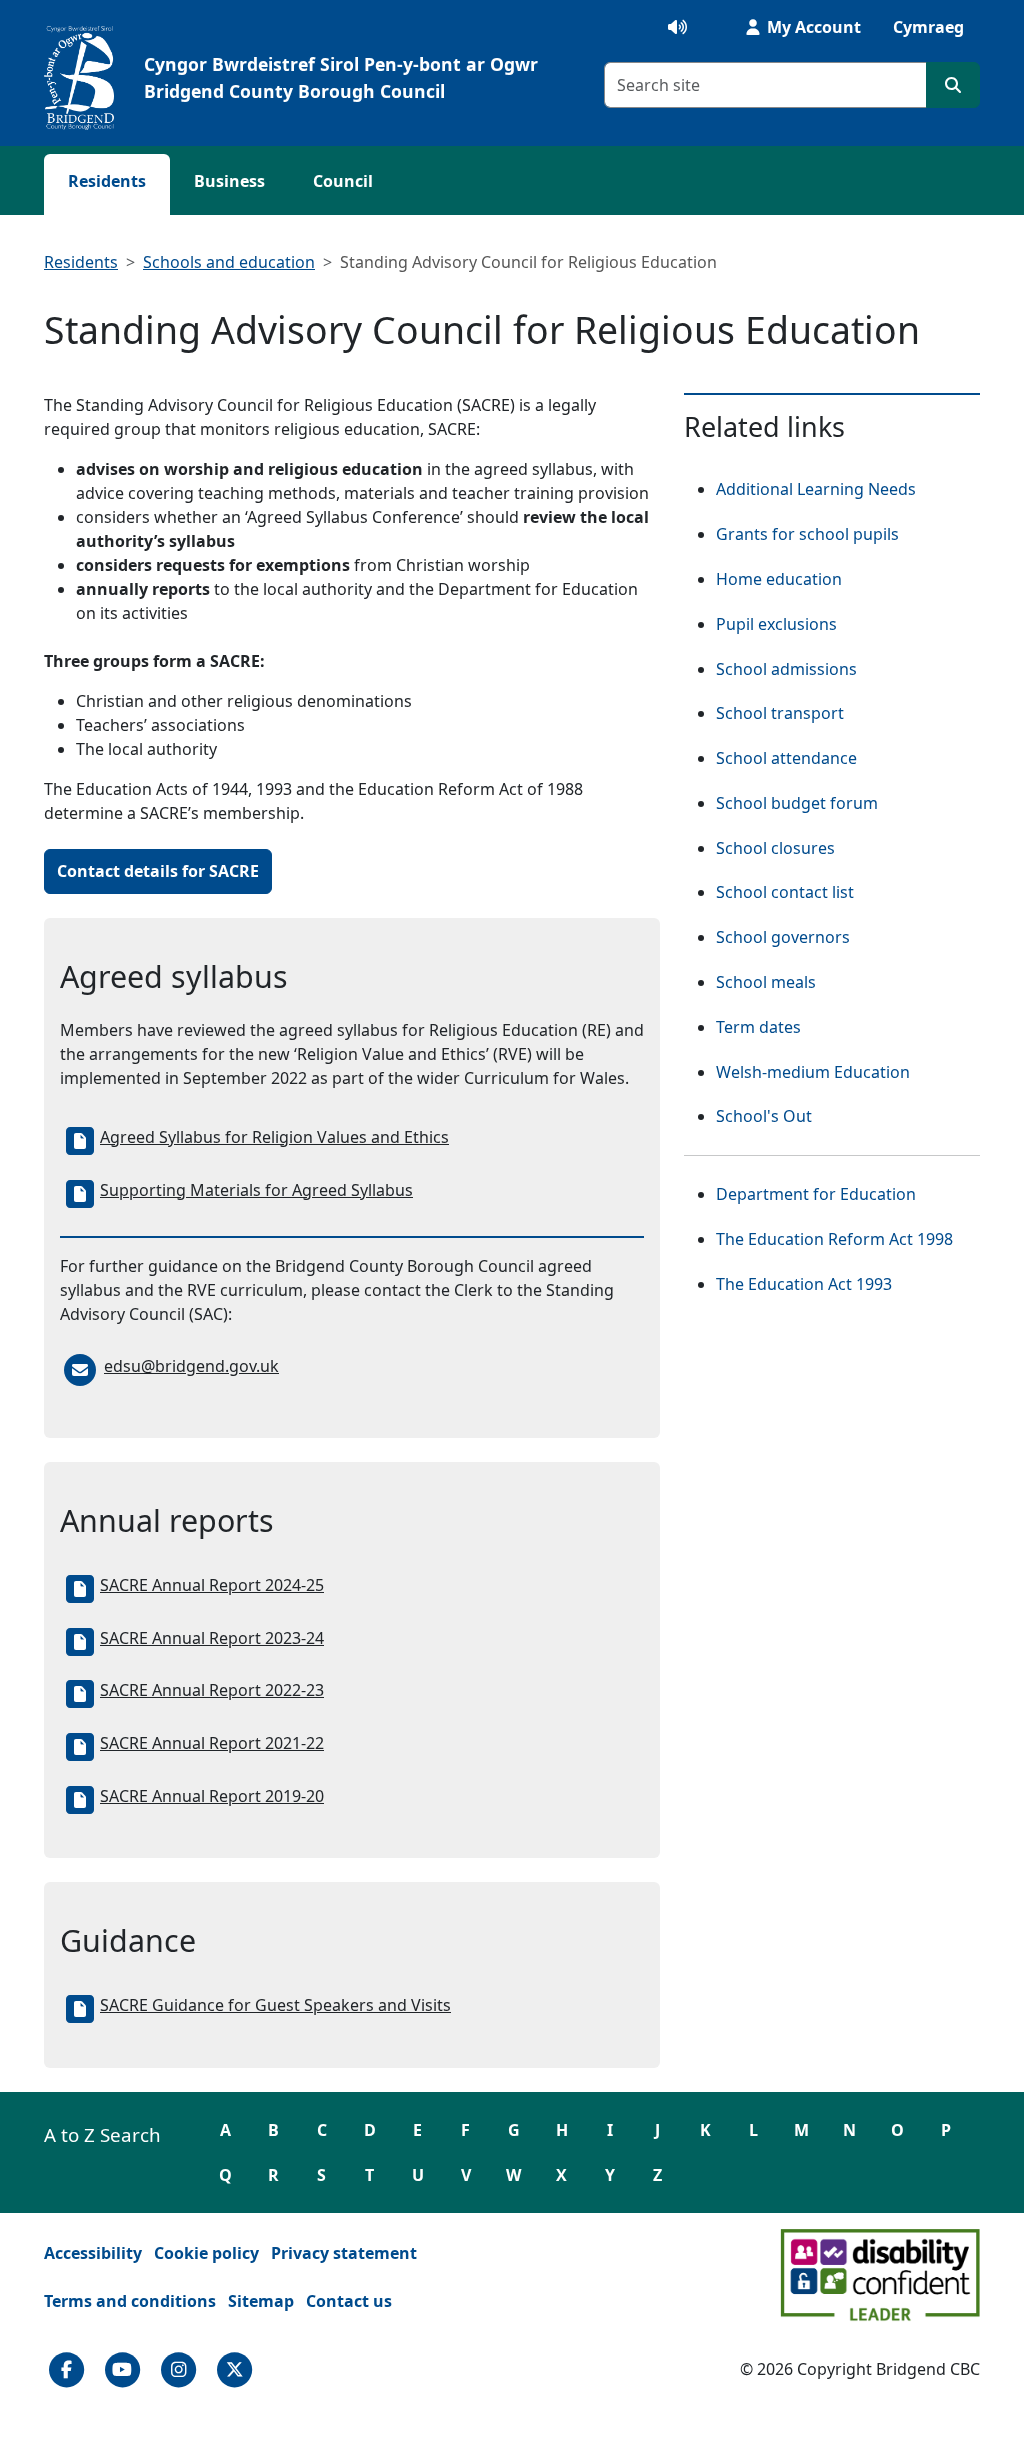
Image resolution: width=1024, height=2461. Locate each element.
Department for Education (816, 1194)
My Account (812, 27)
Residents (107, 181)
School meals (766, 982)
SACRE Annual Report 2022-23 (212, 1690)
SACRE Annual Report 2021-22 (212, 1743)
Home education (779, 579)
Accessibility (93, 2253)
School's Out (764, 1116)
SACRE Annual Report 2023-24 (212, 1638)
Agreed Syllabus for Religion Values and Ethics (274, 1137)
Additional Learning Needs (816, 489)
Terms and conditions (130, 2301)
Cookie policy (206, 2253)
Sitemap (261, 2301)
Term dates (758, 1027)
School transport (780, 713)
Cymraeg (928, 27)
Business (229, 181)
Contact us (349, 2301)
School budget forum (797, 803)
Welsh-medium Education (813, 1072)
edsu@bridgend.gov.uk (191, 1366)
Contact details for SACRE (158, 871)
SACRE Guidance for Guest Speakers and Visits (275, 2005)
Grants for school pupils (807, 534)
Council (343, 181)
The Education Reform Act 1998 (834, 1239)
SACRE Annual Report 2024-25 (212, 1585)
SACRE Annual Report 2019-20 (212, 1796)
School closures (775, 848)
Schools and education (229, 262)
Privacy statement (344, 2253)
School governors (783, 937)
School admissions (786, 669)
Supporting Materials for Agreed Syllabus (256, 1190)
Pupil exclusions (776, 624)
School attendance (786, 758)
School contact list (785, 892)
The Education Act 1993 (804, 1284)
